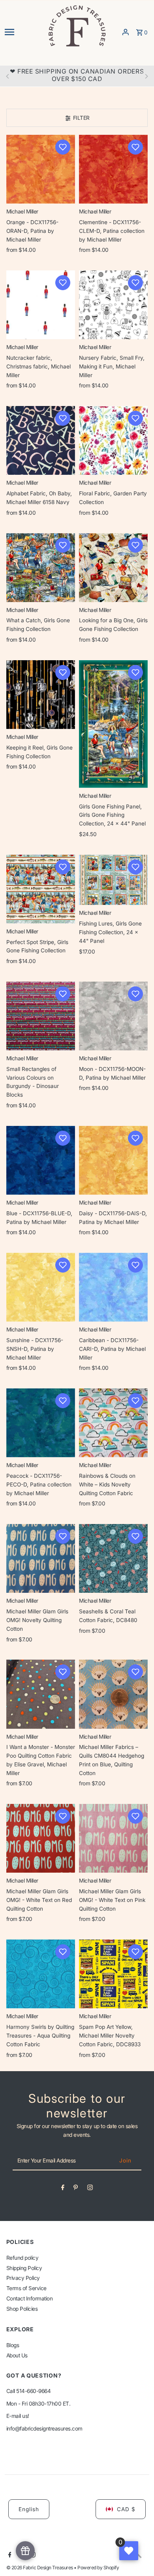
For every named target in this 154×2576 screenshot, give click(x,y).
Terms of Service (26, 2288)
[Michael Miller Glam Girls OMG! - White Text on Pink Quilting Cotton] (113, 1838)
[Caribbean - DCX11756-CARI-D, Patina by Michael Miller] (113, 1287)
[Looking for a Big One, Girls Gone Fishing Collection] (113, 567)
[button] (63, 147)
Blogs (13, 2345)
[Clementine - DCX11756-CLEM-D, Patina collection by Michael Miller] (113, 169)
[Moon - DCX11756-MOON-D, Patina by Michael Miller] (113, 1016)
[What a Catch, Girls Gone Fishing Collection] (41, 567)
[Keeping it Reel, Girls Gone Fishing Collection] (41, 695)
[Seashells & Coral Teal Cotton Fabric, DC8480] (113, 1558)
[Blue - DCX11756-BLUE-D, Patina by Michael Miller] (41, 1160)
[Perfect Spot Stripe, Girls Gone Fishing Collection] (41, 889)
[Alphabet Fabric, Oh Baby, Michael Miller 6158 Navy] (41, 440)
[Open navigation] (23, 32)
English (29, 2509)
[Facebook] (63, 2189)
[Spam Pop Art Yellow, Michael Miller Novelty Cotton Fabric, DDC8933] (113, 1974)
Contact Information (30, 2298)
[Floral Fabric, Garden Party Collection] (113, 440)
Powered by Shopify (98, 2568)
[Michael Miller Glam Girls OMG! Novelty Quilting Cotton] (41, 1558)
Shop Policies (22, 2309)
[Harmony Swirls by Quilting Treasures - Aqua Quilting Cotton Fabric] (41, 1974)
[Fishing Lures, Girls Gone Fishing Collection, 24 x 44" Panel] (113, 880)
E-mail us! (18, 2416)
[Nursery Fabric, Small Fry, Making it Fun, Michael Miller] (113, 305)
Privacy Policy (23, 2278)
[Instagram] (90, 2189)
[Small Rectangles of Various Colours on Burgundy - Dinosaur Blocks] (41, 1016)
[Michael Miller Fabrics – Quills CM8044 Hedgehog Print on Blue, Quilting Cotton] (113, 1694)
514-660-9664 (33, 2391)
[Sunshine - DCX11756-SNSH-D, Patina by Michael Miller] (41, 1287)
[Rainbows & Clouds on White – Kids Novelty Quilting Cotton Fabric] (113, 1423)
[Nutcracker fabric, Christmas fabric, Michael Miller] (41, 305)
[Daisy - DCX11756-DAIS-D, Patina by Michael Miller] (113, 1160)
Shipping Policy (24, 2268)
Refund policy (23, 2258)
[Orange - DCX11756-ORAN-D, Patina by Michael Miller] (41, 169)
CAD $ (126, 2509)
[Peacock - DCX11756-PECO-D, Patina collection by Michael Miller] (41, 1423)
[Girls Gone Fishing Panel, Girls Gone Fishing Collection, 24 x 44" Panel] (113, 724)
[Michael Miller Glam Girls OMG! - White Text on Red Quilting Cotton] (41, 1838)
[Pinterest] (76, 2189)
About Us (17, 2355)
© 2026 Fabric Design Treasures (40, 2568)
